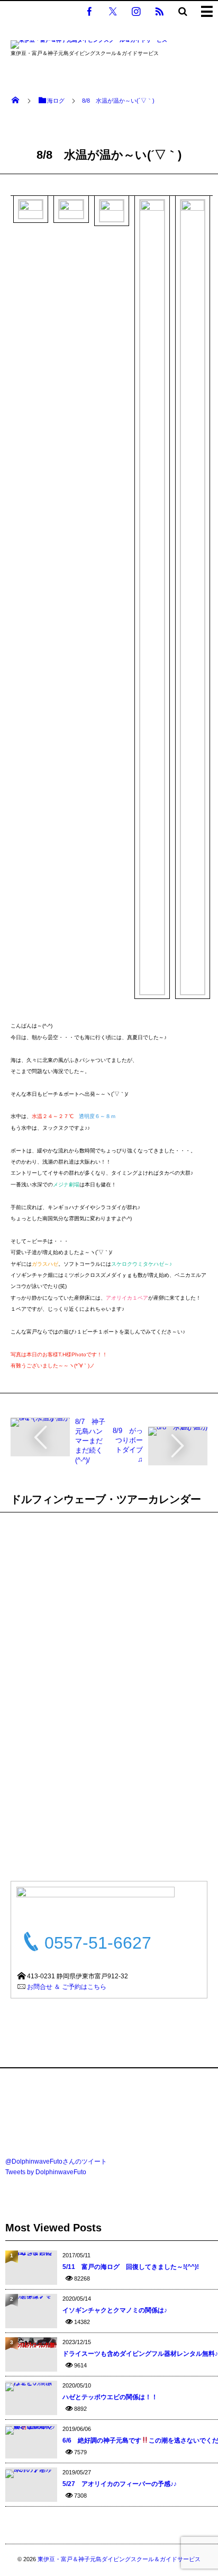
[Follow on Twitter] (113, 11)
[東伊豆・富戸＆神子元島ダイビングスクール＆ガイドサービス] (89, 46)
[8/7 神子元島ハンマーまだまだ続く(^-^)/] (40, 1422)
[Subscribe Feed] (159, 11)
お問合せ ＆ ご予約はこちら (67, 1987)
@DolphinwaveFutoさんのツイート (56, 2161)
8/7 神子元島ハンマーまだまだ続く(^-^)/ (90, 1441)
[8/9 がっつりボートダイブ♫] (178, 1431)
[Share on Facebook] (89, 11)
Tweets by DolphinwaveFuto (46, 2172)
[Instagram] (136, 11)
